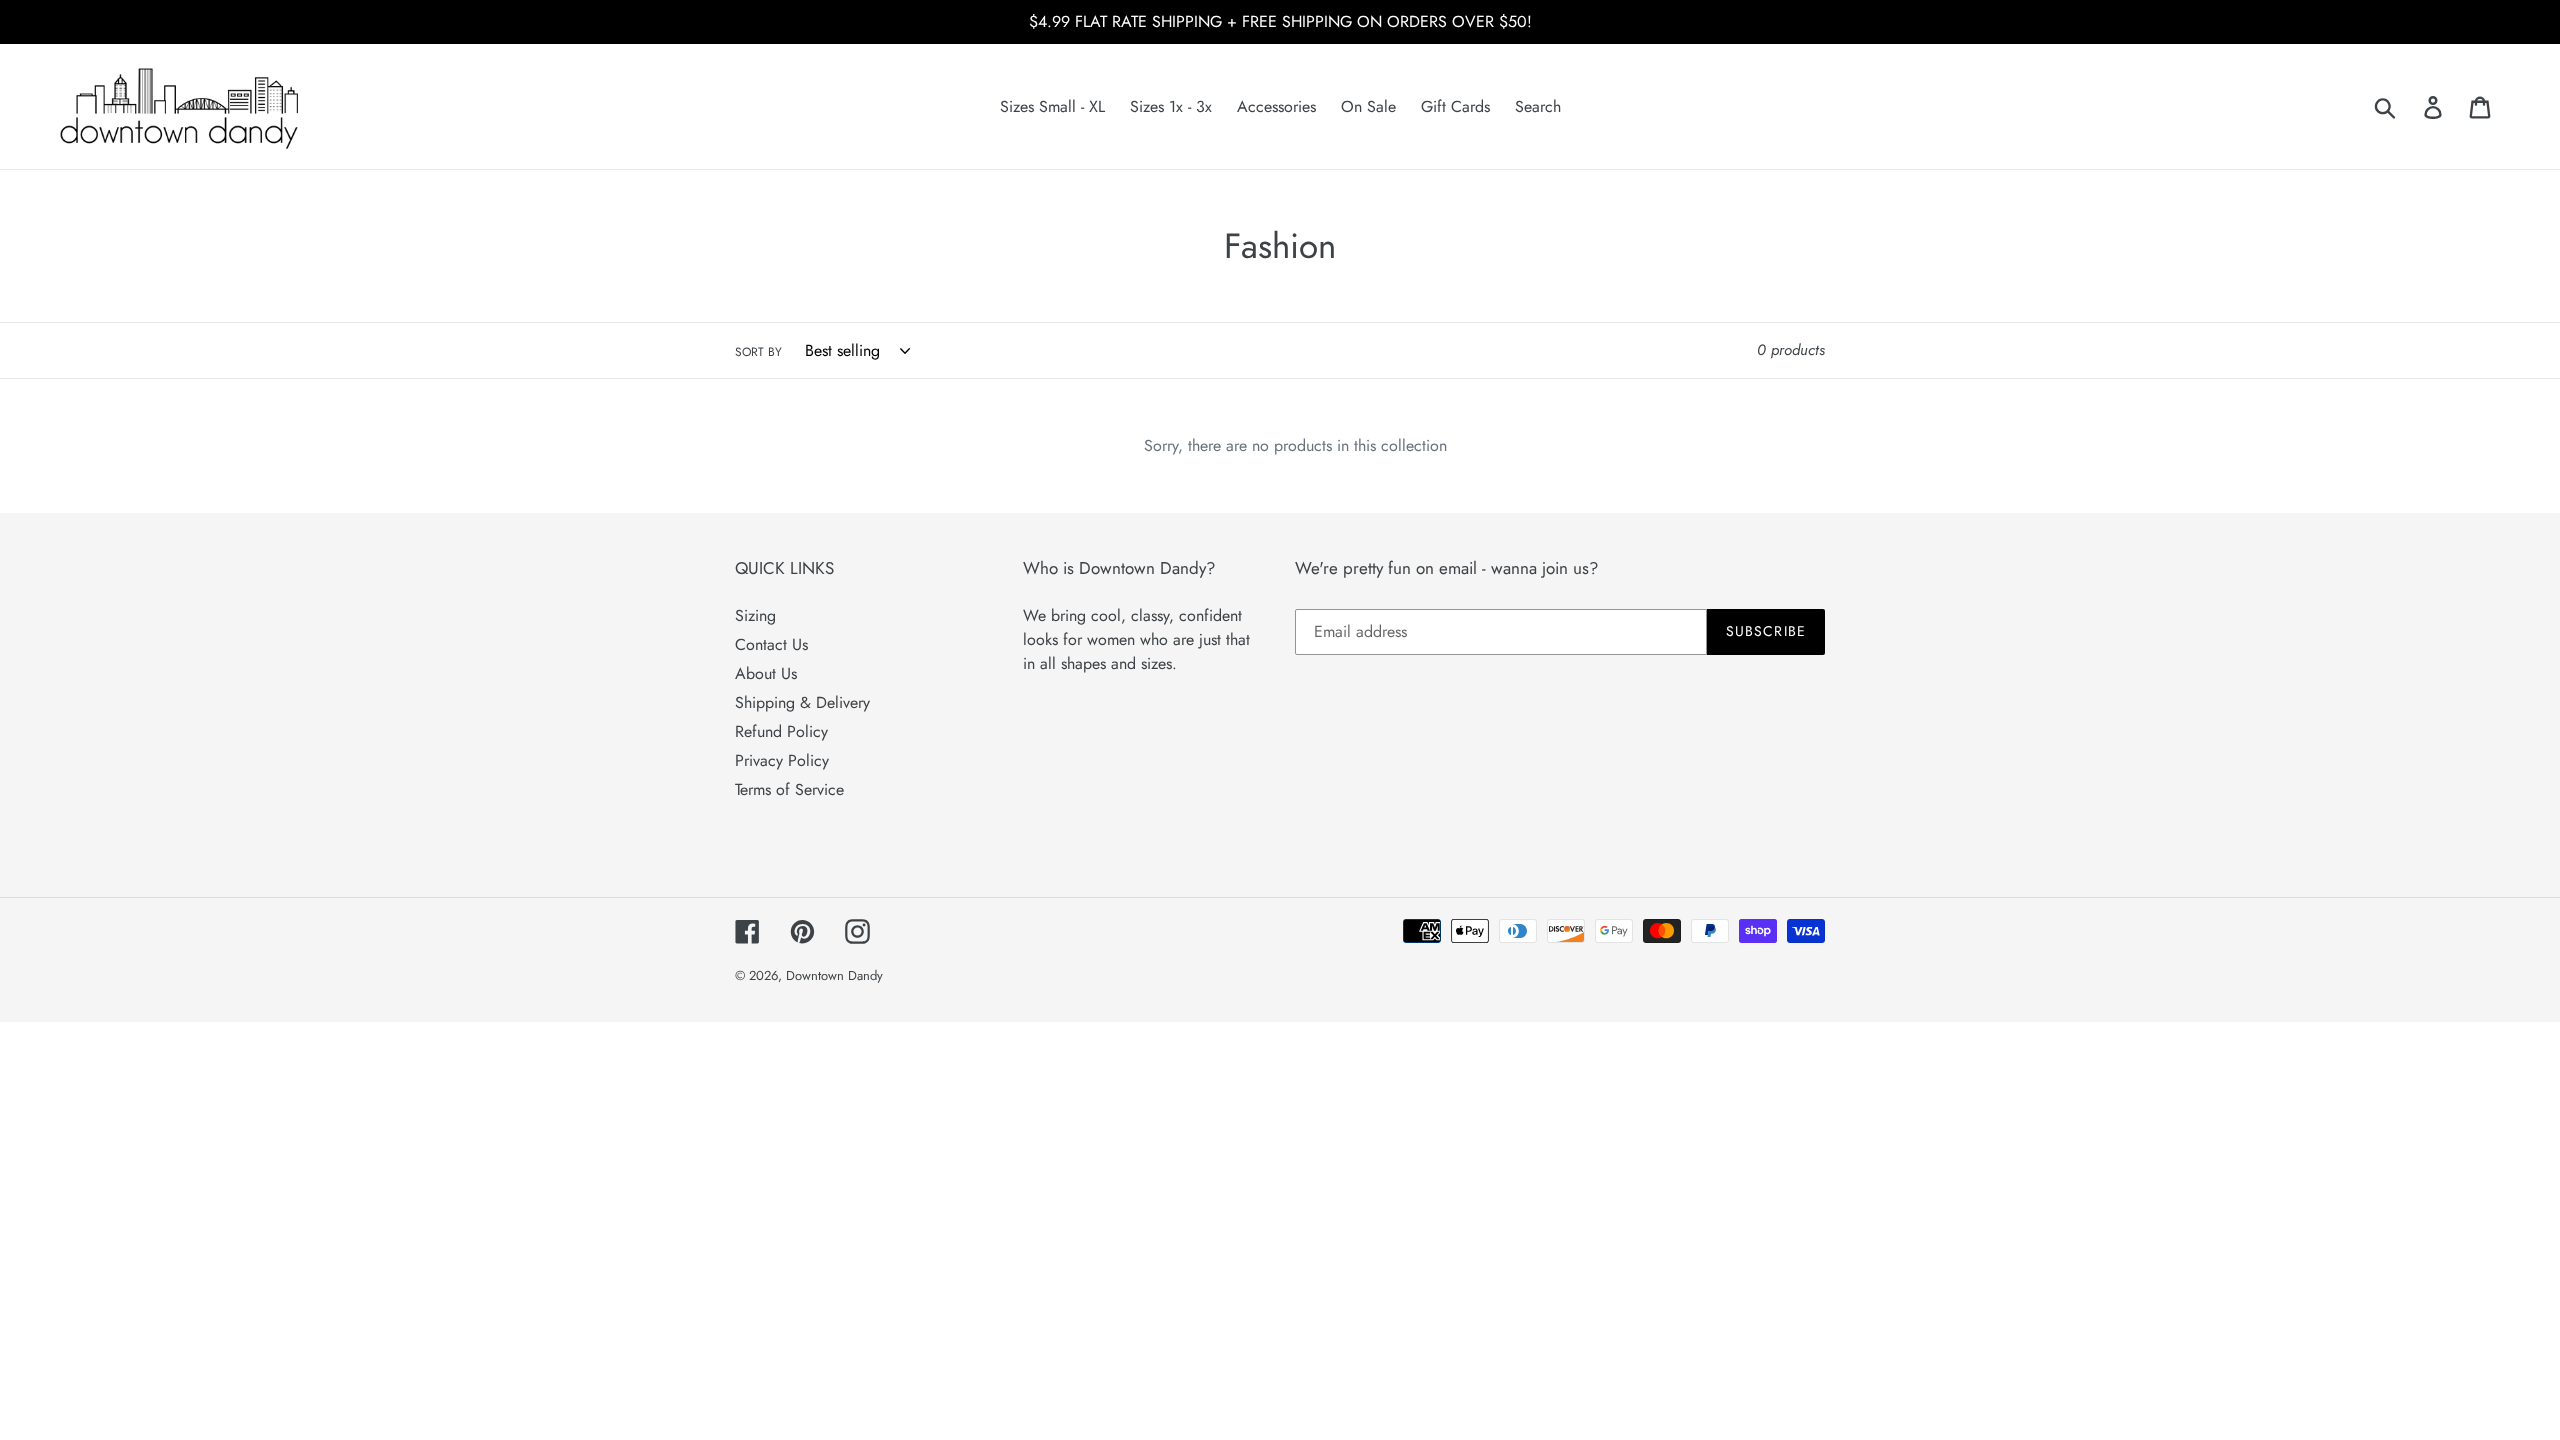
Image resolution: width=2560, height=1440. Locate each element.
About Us (766, 673)
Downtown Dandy (834, 975)
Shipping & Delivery (802, 702)
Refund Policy (781, 731)
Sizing (755, 615)
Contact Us (771, 644)
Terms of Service (789, 789)
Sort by (758, 352)
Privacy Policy (782, 760)
